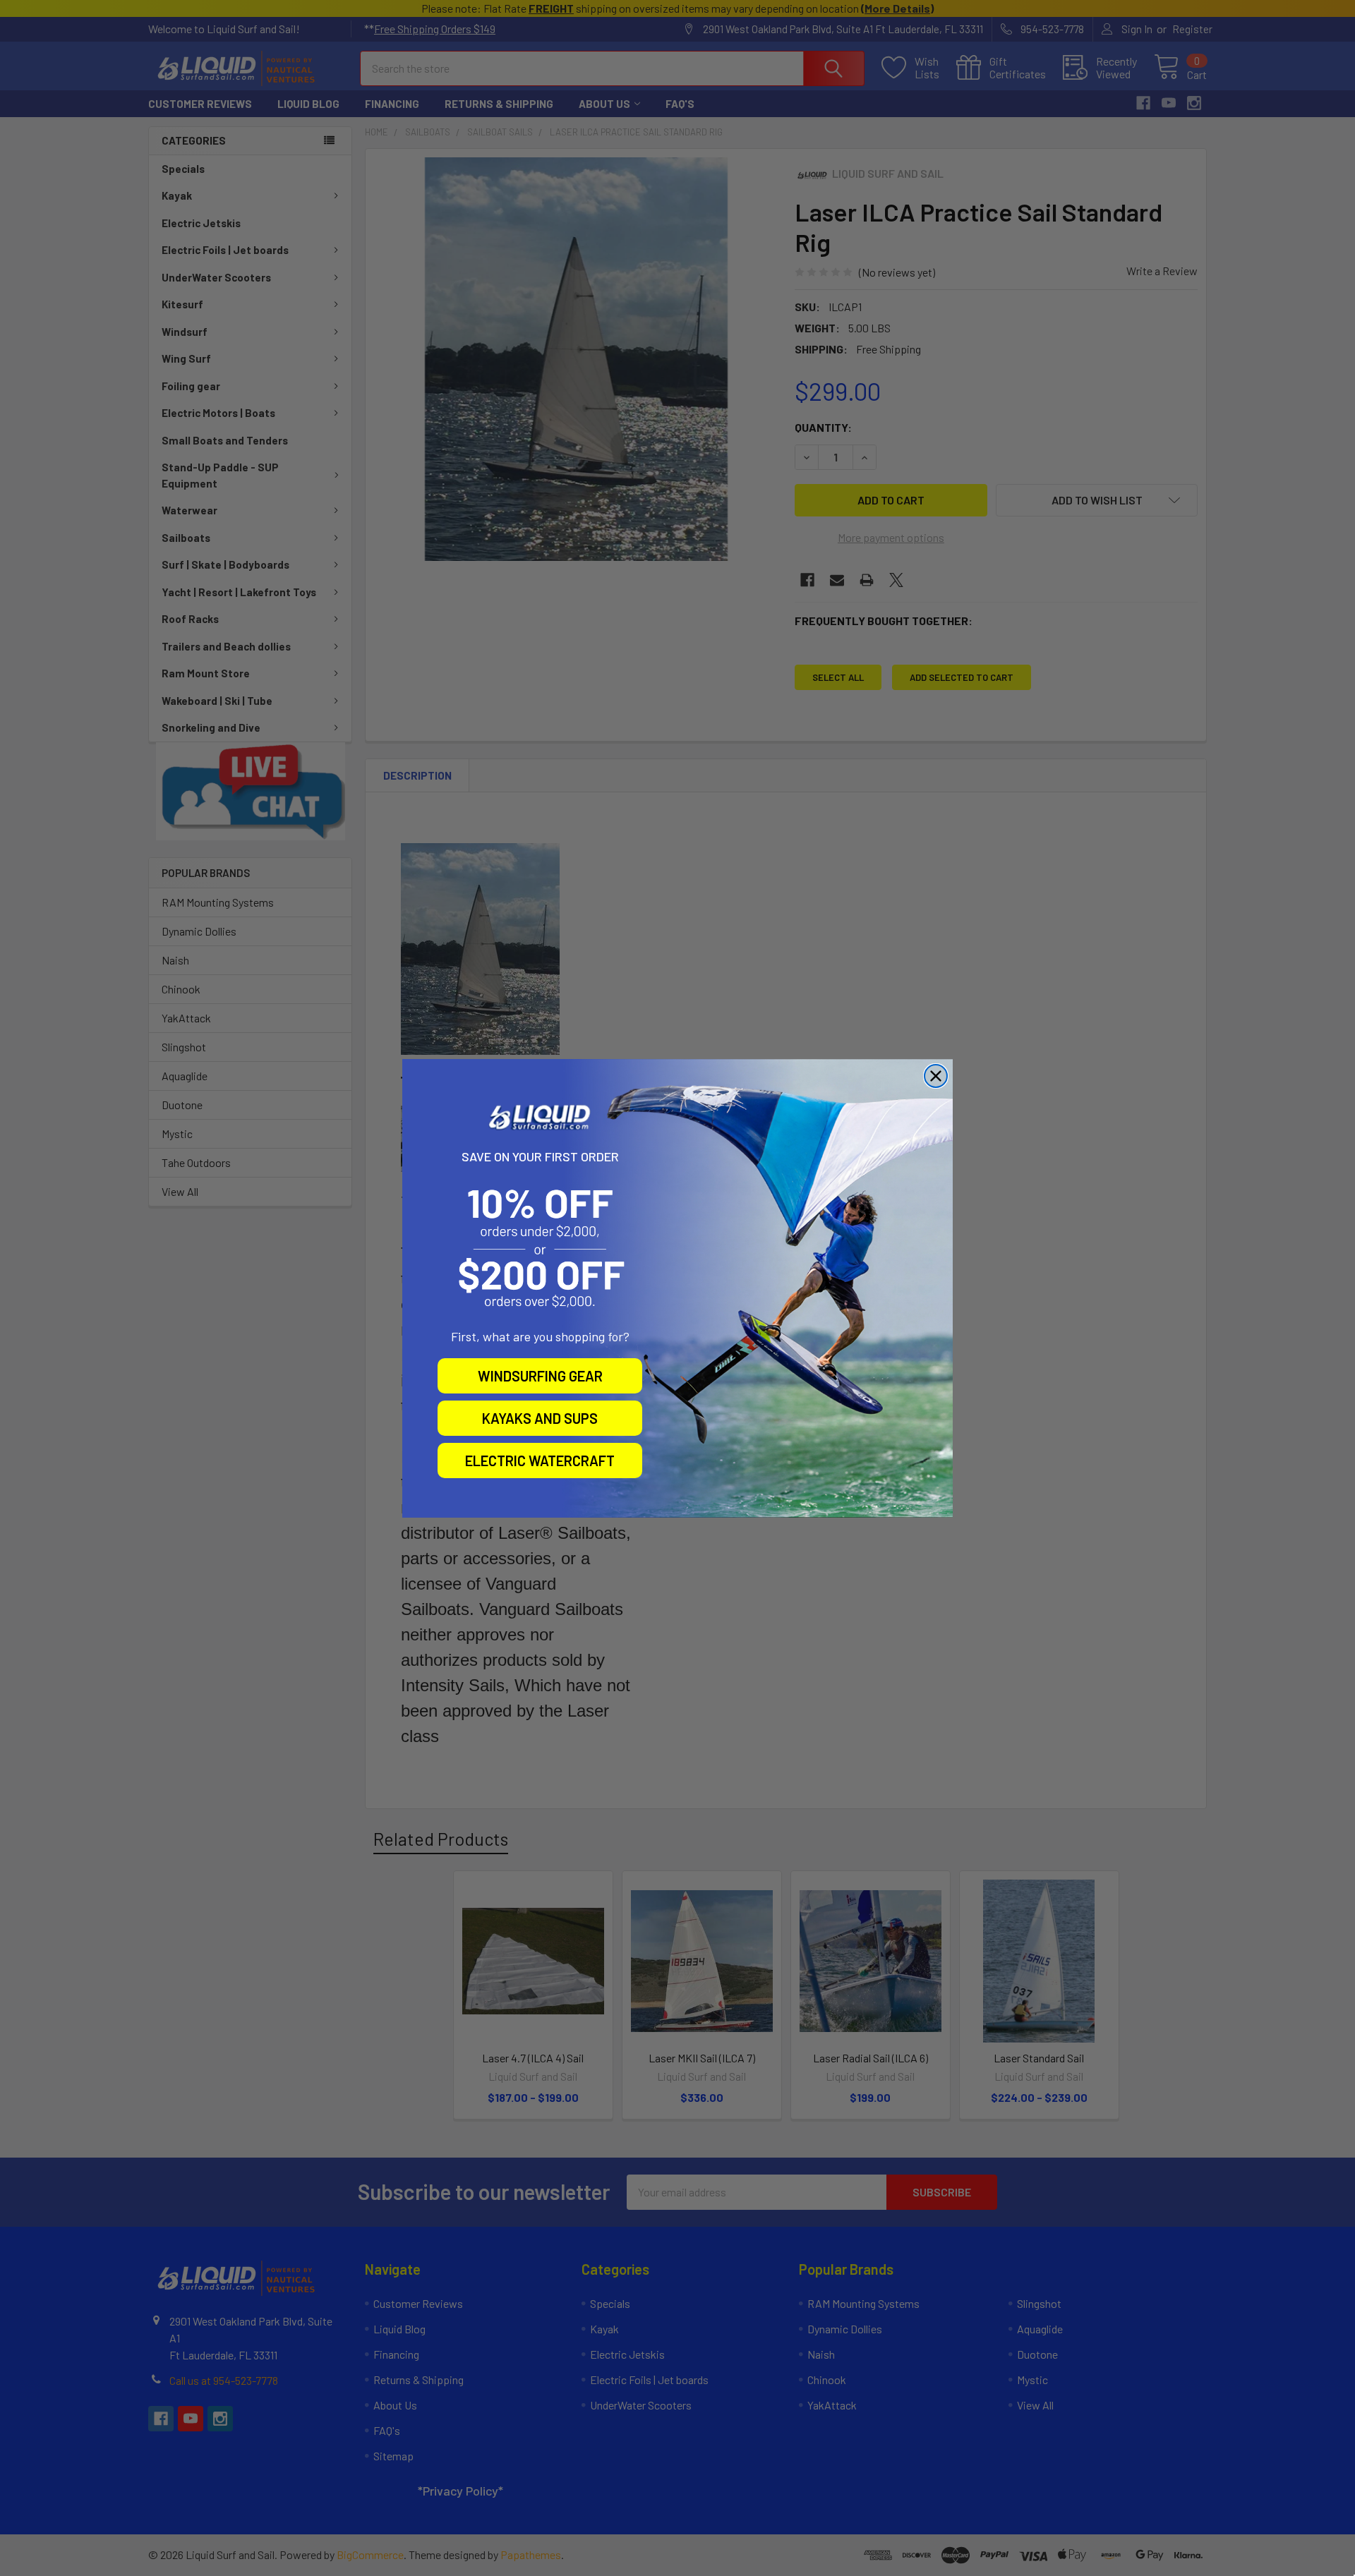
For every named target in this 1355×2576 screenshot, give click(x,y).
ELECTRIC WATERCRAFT (540, 1461)
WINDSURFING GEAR (540, 1376)
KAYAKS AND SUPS (540, 1418)
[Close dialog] (936, 1076)
